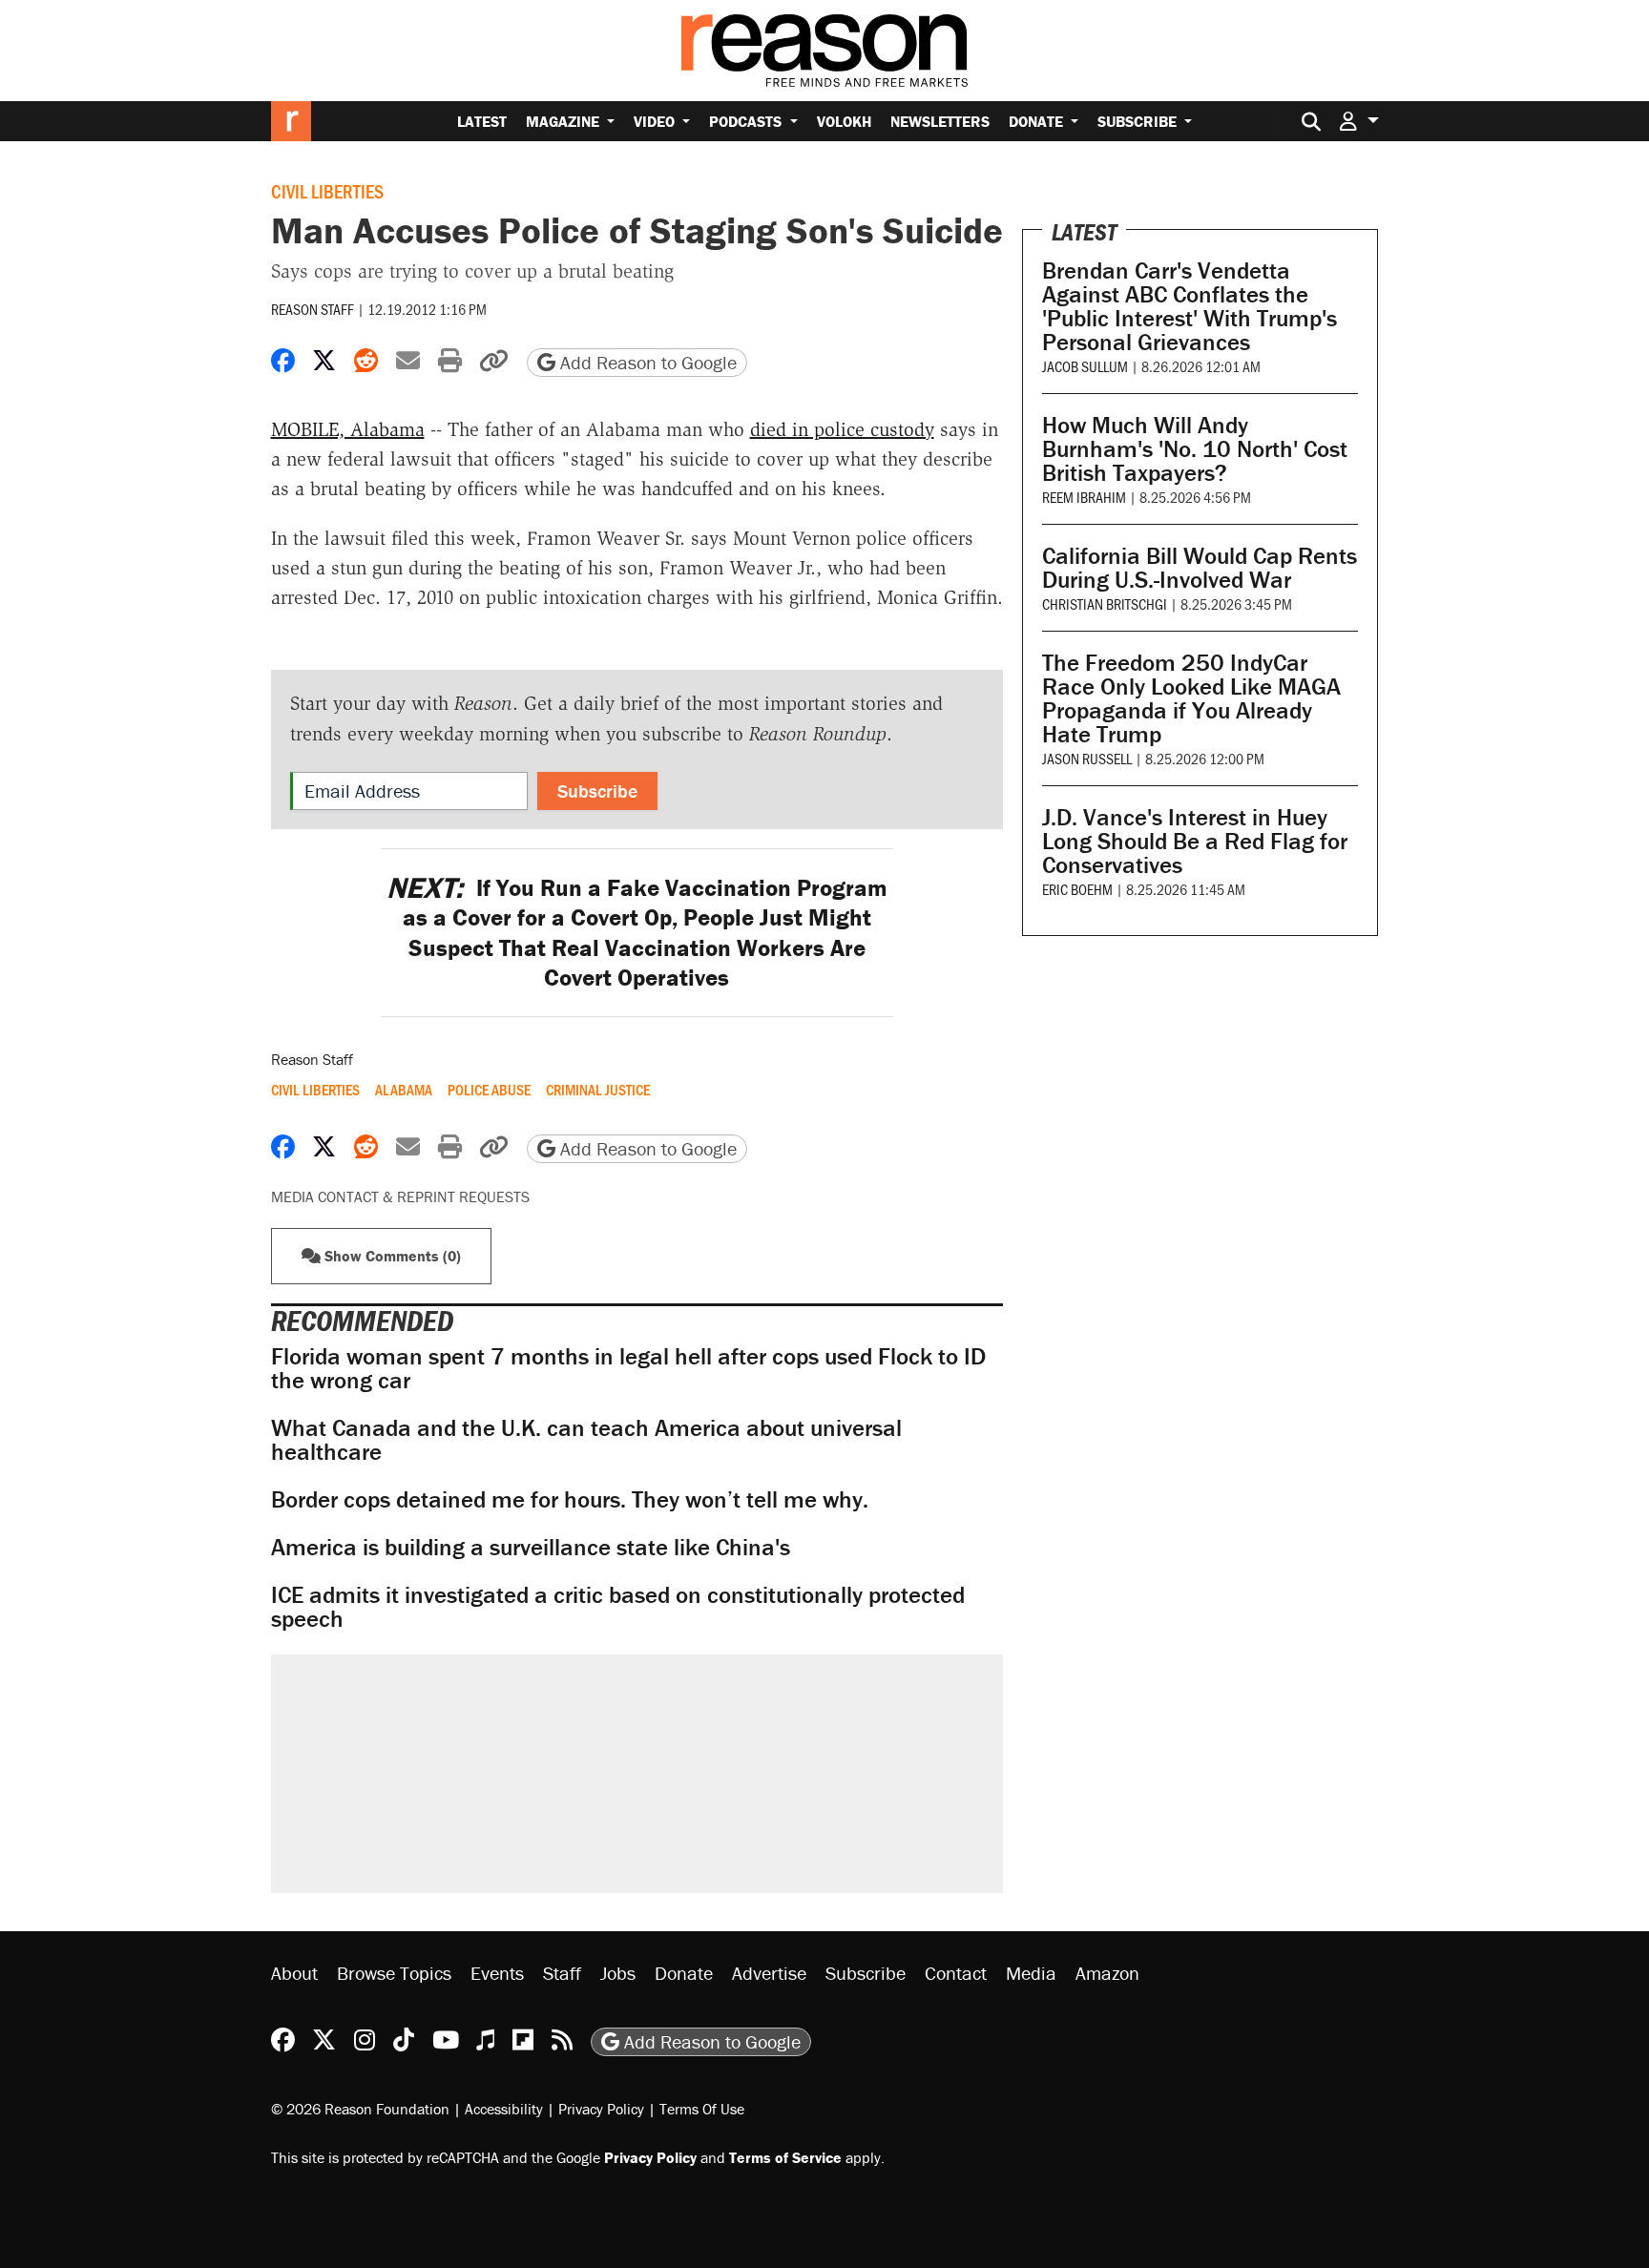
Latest (482, 121)
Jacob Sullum (1085, 366)
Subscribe (1139, 121)
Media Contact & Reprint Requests (400, 1196)
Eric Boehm (1077, 889)
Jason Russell (1087, 758)
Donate (1038, 121)
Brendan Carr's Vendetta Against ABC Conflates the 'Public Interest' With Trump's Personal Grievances (1190, 306)
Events (497, 1973)
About (294, 1973)
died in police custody (842, 429)
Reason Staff (313, 309)
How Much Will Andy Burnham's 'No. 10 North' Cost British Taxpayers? (1195, 449)
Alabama (404, 1090)
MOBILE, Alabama (348, 429)
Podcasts (747, 121)
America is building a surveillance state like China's (531, 1547)
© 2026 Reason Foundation (360, 2109)
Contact (956, 1973)
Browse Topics (394, 1973)
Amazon (1107, 1973)
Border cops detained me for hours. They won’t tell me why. (570, 1499)
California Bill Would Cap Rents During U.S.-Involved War (1200, 568)
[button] (1359, 121)
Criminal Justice (598, 1090)
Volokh (844, 121)
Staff (562, 1973)
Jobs (618, 1973)
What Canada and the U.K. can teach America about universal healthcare (586, 1440)
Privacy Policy (601, 2109)
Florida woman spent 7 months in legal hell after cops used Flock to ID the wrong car (628, 1368)
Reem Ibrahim (1084, 497)
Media (1031, 1973)
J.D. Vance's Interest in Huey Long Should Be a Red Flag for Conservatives (1195, 841)
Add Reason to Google (646, 362)
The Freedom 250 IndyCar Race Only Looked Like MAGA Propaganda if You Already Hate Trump (1191, 698)
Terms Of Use (702, 2109)
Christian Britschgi (1105, 603)
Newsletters (940, 121)
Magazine (564, 121)
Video (656, 121)
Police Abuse (489, 1090)
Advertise (769, 1973)
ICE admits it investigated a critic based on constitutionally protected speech (618, 1607)
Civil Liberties (327, 191)
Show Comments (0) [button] (391, 1256)
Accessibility (504, 2109)
